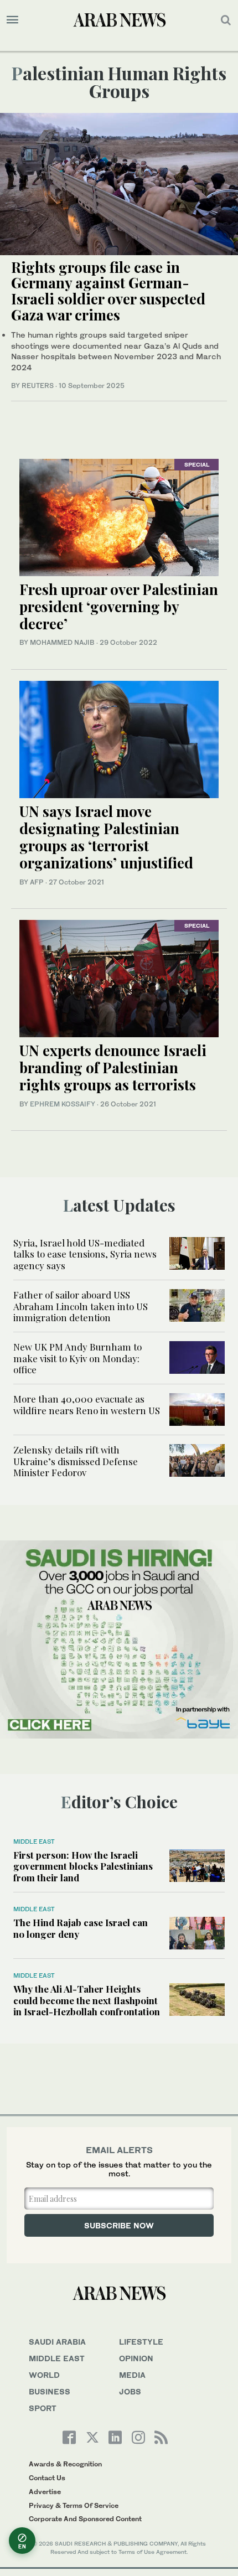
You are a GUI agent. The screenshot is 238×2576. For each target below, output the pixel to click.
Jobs (130, 2391)
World (44, 2375)
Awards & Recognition (65, 2464)
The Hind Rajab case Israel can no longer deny (81, 1928)
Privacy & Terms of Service (74, 2505)
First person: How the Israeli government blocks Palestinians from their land (83, 1866)
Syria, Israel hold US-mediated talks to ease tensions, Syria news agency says (85, 1254)
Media (132, 2375)
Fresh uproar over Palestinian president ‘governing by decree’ (119, 606)
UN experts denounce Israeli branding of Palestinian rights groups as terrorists (113, 1067)
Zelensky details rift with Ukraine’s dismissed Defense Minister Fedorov (76, 1461)
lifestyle (141, 2342)
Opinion (136, 2358)
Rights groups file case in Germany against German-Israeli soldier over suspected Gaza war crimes (108, 291)
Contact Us (47, 2478)
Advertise (45, 2492)
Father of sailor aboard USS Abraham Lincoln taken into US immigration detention (81, 1306)
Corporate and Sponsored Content (85, 2519)
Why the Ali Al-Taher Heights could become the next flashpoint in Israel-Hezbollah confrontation (87, 2000)
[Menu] (12, 20)
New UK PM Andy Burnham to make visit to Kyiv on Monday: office (77, 1358)
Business (50, 2391)
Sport (43, 2408)
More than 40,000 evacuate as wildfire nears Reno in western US (87, 1404)
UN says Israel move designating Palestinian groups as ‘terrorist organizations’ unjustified (106, 837)
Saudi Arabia (57, 2342)
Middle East (34, 1842)
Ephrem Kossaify (63, 1104)
